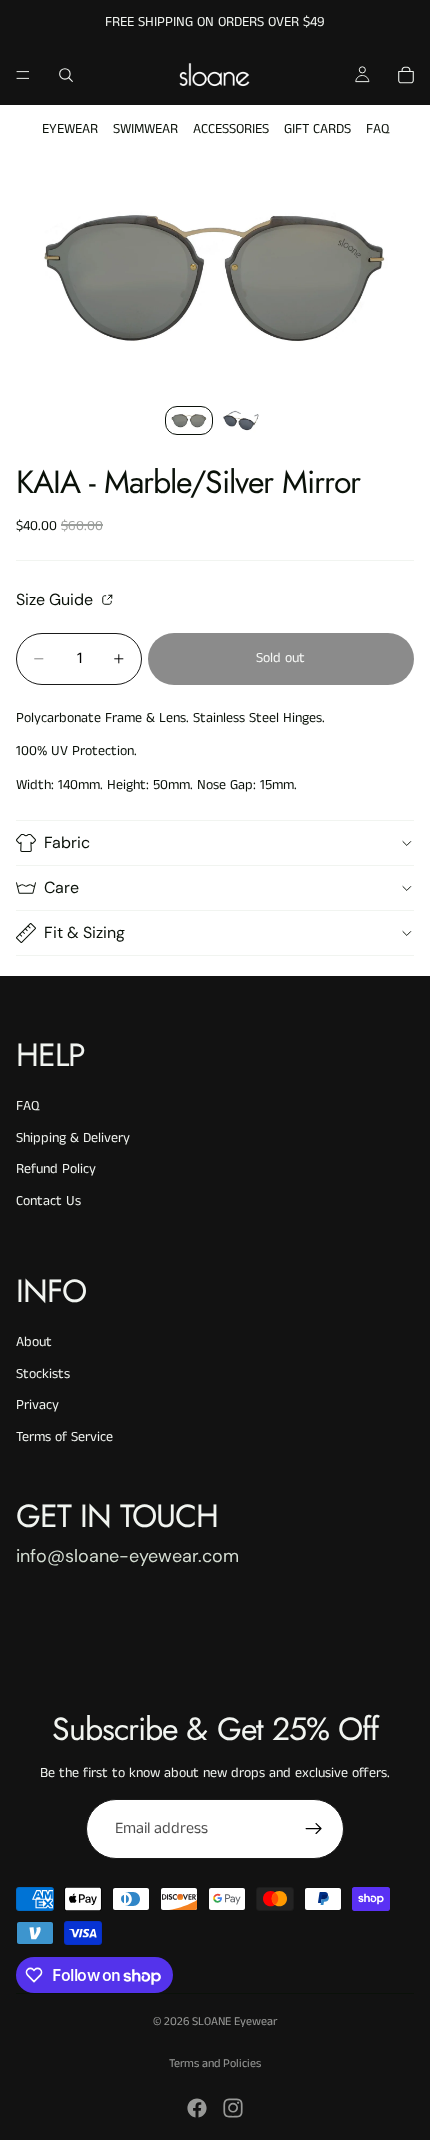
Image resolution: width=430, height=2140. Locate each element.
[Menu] (23, 75)
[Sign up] (314, 1829)
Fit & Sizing (84, 932)
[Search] (66, 75)
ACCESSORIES (231, 129)
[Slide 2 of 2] (241, 420)
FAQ (377, 129)
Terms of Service (64, 1437)
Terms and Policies (215, 2063)
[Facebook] (197, 2108)
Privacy (37, 1405)
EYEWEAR (70, 129)
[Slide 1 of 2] (189, 420)
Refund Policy (56, 1169)
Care (61, 887)
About (34, 1342)
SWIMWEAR (145, 129)
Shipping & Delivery (73, 1138)
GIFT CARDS (317, 129)
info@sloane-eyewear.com (127, 1556)
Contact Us (48, 1201)
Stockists (43, 1374)
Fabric (67, 842)
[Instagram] (233, 2108)
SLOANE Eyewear (234, 2021)
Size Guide (56, 599)
